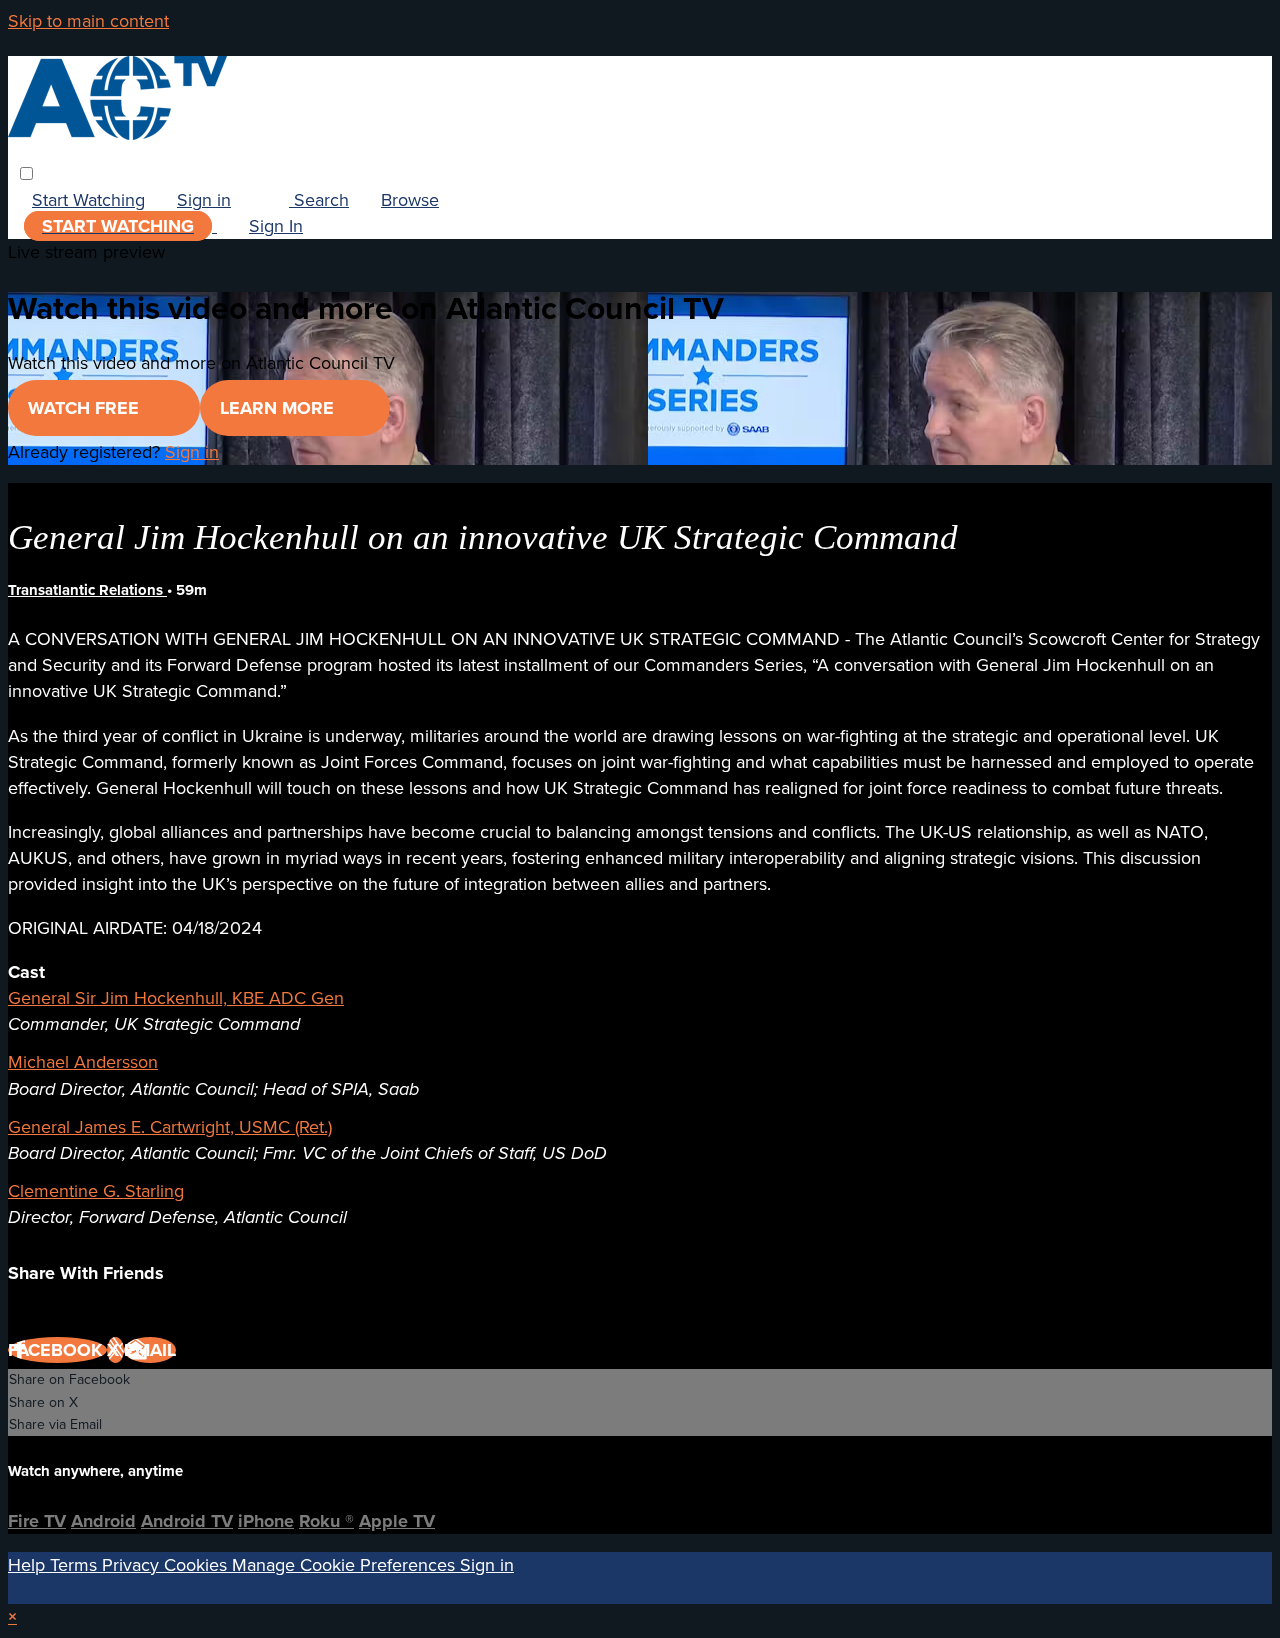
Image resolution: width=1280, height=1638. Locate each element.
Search (319, 200)
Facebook (57, 1350)
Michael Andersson (83, 1062)
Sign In (276, 226)
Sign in (204, 200)
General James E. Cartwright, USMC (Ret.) (170, 1127)
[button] (26, 173)
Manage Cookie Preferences (346, 1565)
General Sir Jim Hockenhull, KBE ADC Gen (176, 998)
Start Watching (88, 200)
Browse (410, 200)
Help (29, 1565)
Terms (76, 1565)
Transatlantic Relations (87, 590)
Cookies (198, 1565)
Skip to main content (88, 21)
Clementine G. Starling (96, 1191)
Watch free (86, 408)
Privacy (133, 1565)
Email (150, 1350)
